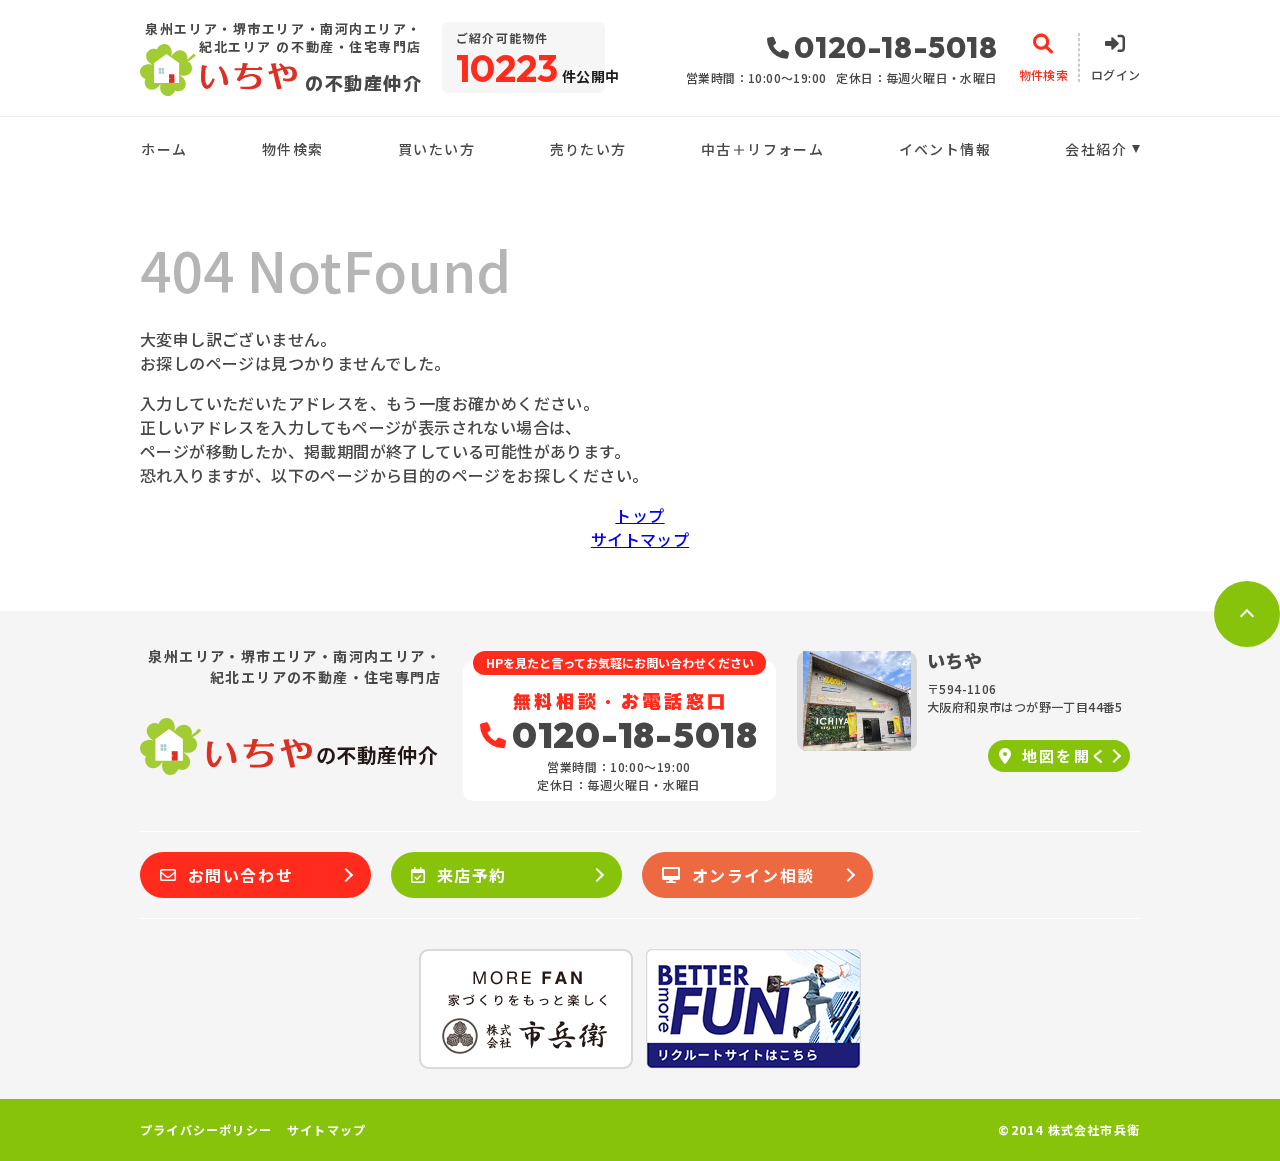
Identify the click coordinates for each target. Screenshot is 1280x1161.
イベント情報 (945, 149)
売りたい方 (588, 149)
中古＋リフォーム (762, 149)
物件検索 (293, 149)
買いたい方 (436, 149)
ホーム (164, 149)
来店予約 (472, 875)
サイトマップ (640, 539)
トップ (639, 515)
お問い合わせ (241, 875)
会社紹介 (1096, 149)
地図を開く (1065, 755)
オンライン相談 (753, 875)
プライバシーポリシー (206, 1130)
